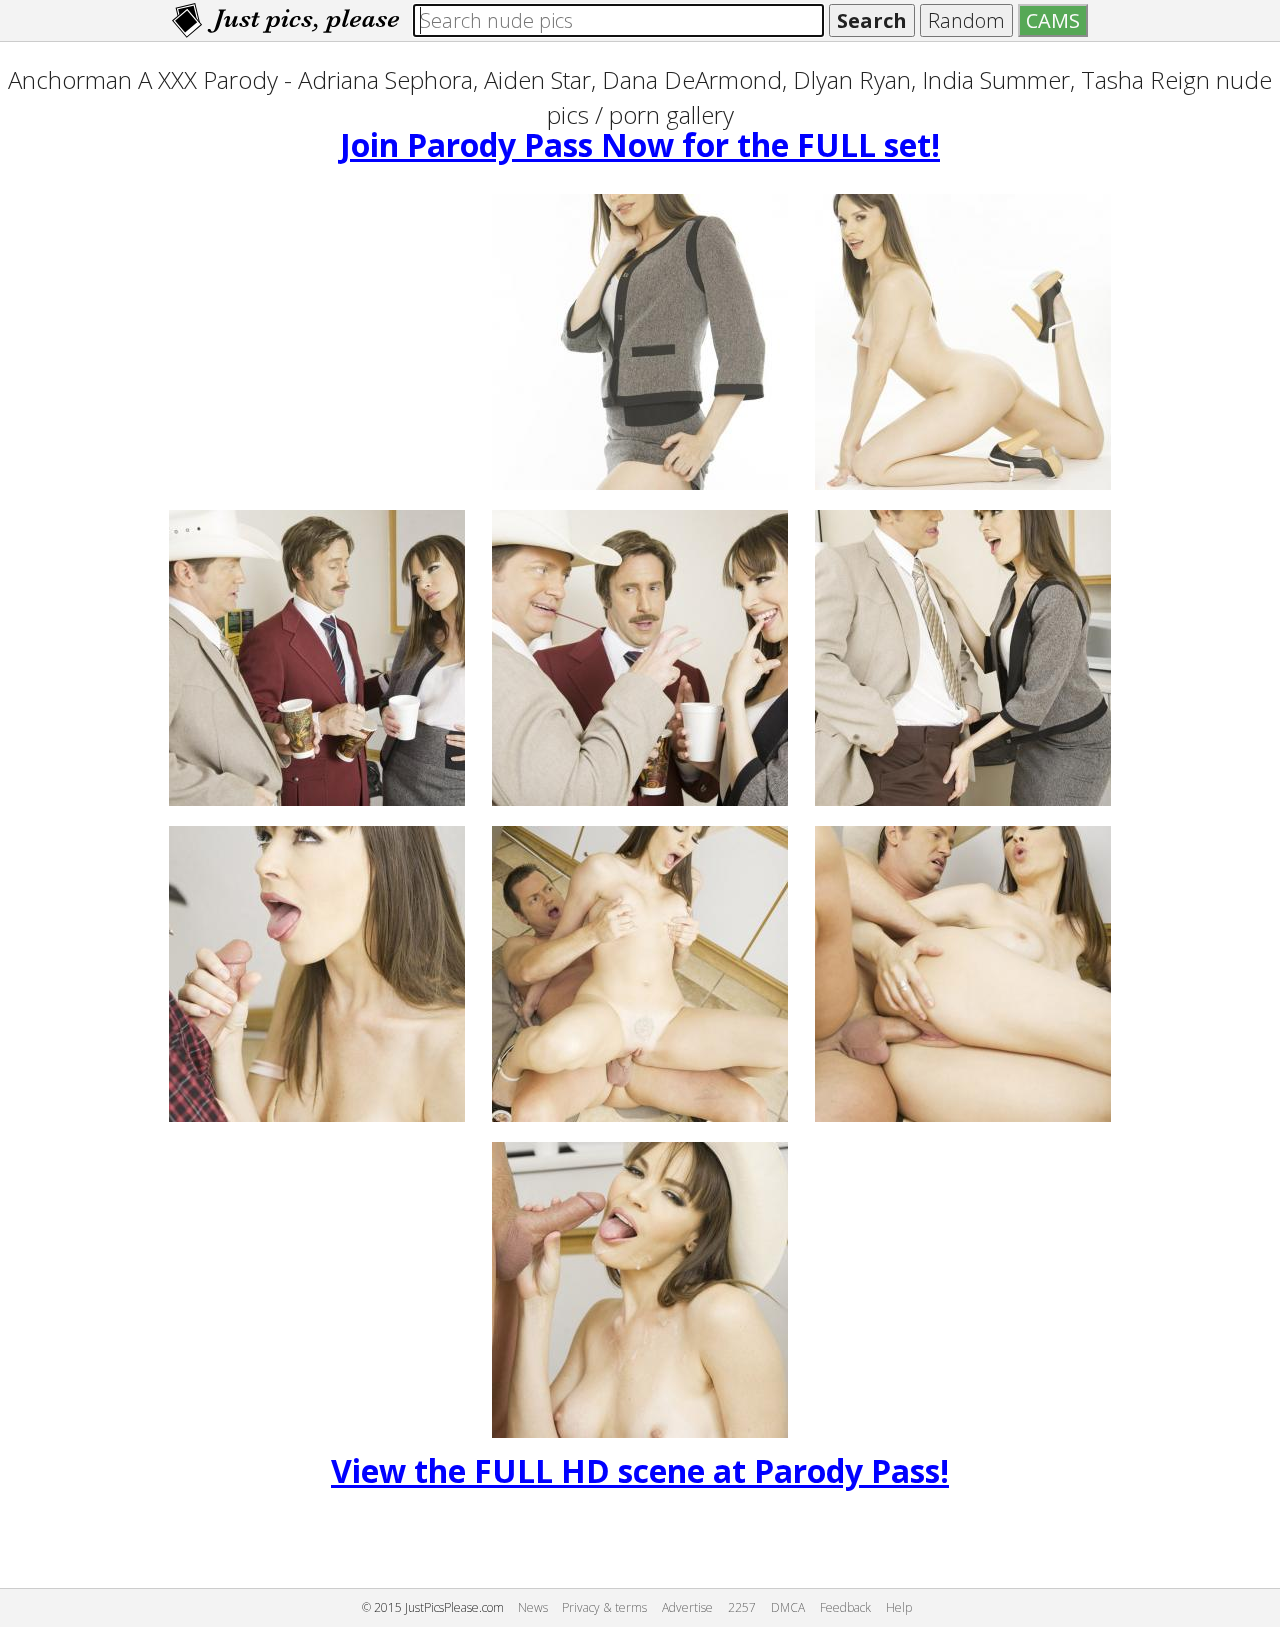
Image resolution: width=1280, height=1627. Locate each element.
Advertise (687, 1607)
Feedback (845, 1607)
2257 (742, 1607)
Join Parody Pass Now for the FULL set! (640, 144)
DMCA (788, 1607)
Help (899, 1607)
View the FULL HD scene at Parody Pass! (640, 1470)
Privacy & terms (604, 1607)
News (533, 1607)
